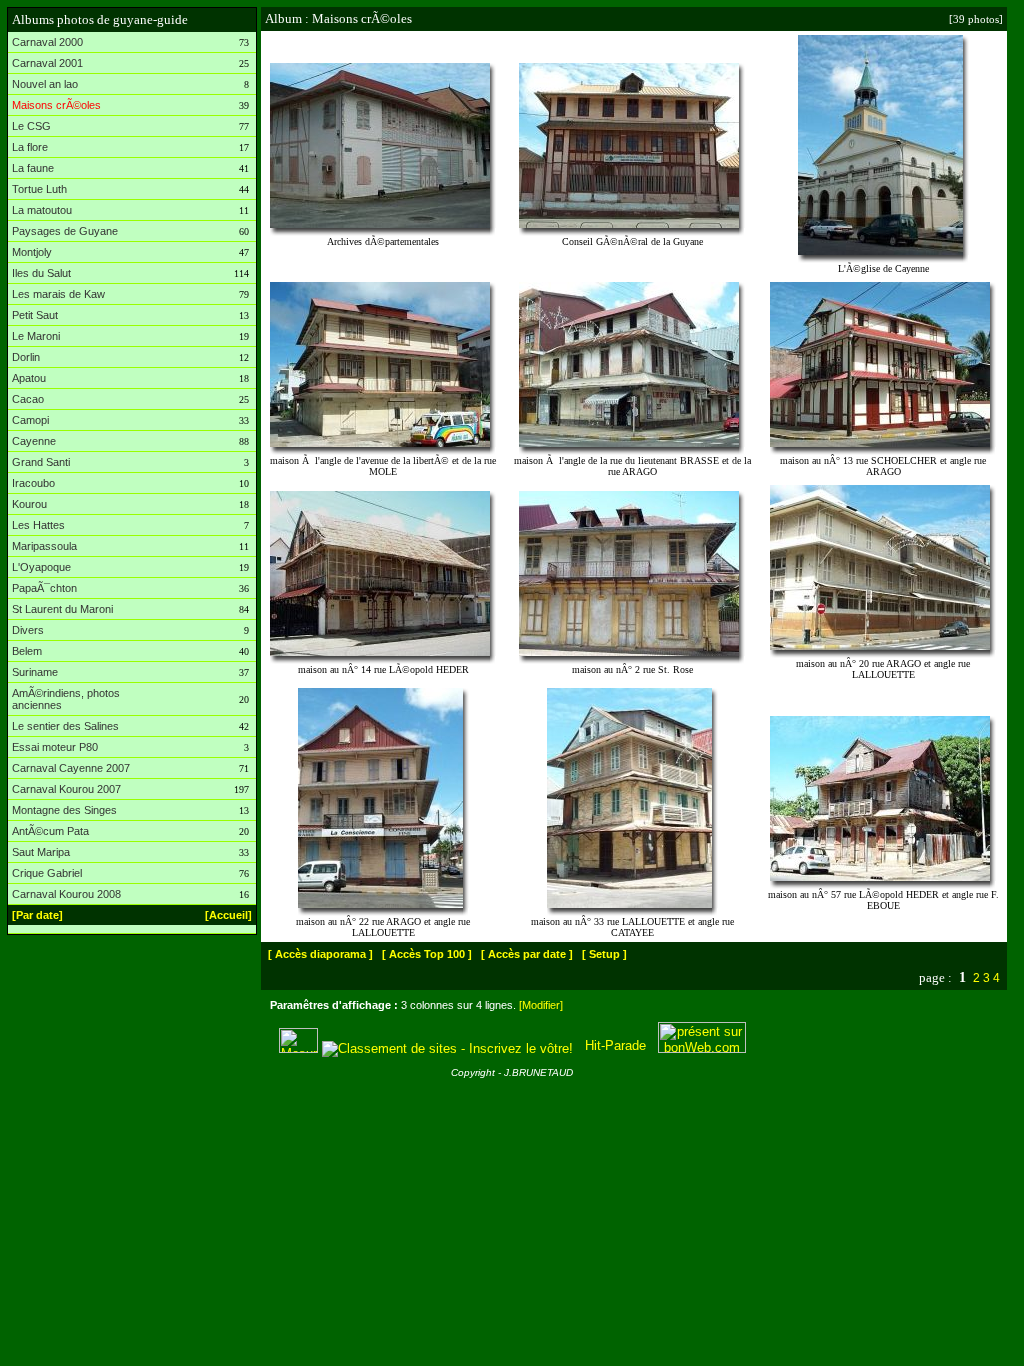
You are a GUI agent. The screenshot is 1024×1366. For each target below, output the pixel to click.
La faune (33, 168)
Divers (28, 630)
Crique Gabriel (47, 873)
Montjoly (32, 252)
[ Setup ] (604, 954)
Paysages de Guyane (65, 231)
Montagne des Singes (64, 810)
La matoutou (42, 210)
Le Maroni (36, 336)
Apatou (29, 378)
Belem (27, 651)
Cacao (28, 399)
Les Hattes (38, 525)
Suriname (35, 672)
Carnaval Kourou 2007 (66, 789)
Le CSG (31, 126)
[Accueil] (228, 915)
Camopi (30, 420)
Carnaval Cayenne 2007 (71, 768)
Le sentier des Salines (65, 726)
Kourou (29, 504)
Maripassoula (44, 546)
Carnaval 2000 (47, 42)
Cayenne (34, 441)
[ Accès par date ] (527, 954)
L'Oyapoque (41, 567)
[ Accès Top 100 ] (427, 954)
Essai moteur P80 (55, 747)
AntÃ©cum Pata (50, 831)
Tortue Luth (39, 189)
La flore (30, 147)
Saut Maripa (41, 852)
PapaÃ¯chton (44, 588)
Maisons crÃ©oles (56, 105)
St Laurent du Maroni (62, 609)
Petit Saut (35, 315)
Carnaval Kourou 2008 (66, 894)
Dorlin (26, 357)
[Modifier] (541, 1005)
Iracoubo (33, 483)
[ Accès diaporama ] (320, 954)
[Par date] (37, 915)
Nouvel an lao (45, 84)
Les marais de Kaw (58, 294)
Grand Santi (41, 462)
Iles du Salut (41, 273)
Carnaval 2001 (47, 63)
